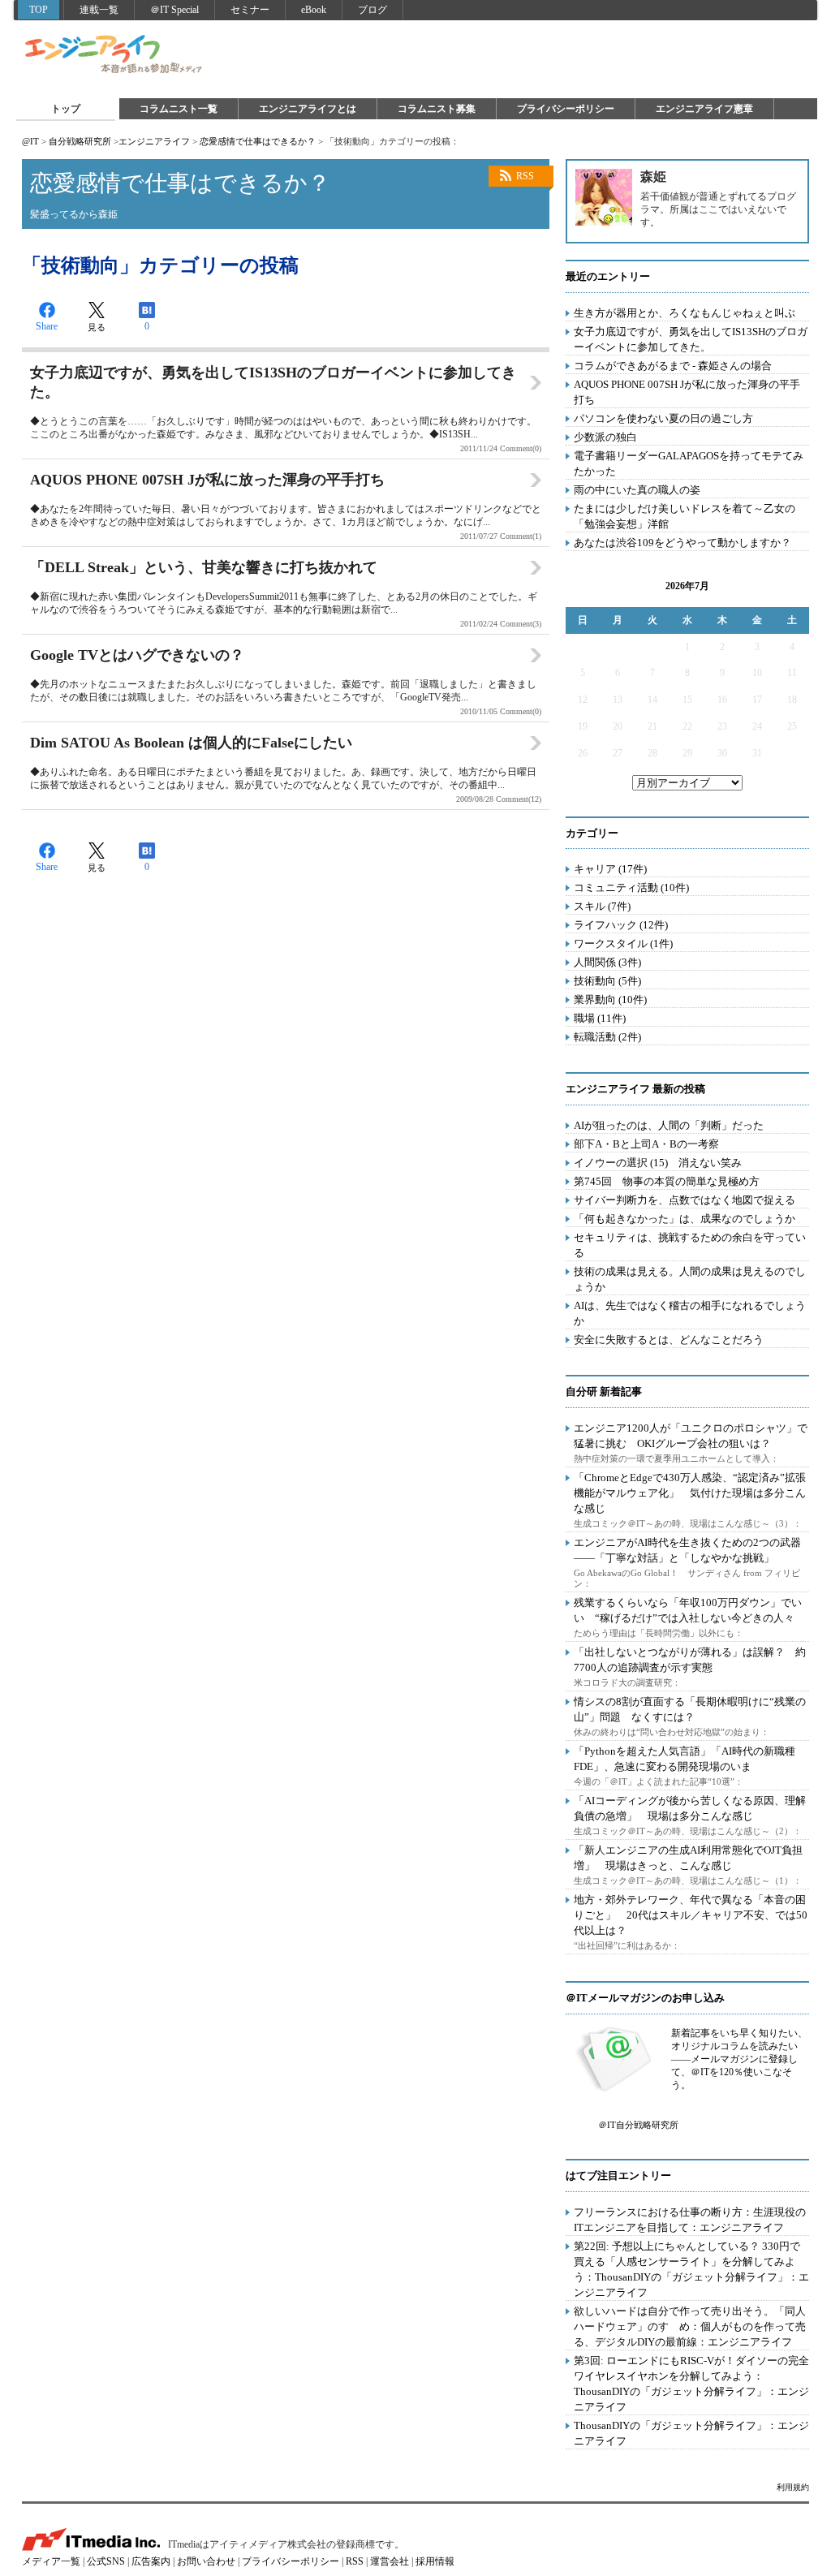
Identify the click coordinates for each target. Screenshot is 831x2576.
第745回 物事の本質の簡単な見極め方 (667, 1181)
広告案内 (151, 2561)
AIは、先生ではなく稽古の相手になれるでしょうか (690, 1313)
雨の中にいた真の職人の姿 (637, 490)
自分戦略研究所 (80, 141)
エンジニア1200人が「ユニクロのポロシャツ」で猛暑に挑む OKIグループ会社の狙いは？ (691, 1436)
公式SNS (106, 2561)
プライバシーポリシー (566, 109)
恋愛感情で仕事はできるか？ (258, 141)
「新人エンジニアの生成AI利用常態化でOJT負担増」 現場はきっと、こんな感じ (688, 1858)
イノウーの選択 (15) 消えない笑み (658, 1163)
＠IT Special (174, 10)
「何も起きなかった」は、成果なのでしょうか (685, 1219)
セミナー (250, 10)
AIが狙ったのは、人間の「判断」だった (669, 1125)
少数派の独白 (605, 437)
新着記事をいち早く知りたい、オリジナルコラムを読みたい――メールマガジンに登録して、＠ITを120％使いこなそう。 (739, 2059)
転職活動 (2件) (607, 1037)
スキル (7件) (602, 906)
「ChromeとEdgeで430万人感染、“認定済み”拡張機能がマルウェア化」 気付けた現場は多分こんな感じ (690, 1493)
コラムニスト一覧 (179, 109)
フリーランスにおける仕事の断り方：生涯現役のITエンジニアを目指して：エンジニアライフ (690, 2220)
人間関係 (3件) (607, 962)
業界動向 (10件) (610, 999)
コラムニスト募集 (437, 109)
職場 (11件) (600, 1018)
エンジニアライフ (114, 55)
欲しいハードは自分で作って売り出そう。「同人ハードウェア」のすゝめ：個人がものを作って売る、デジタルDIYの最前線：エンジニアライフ (690, 2326)
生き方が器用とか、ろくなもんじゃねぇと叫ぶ (685, 313)
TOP (39, 10)
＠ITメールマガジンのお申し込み (645, 1998)
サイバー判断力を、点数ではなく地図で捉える (685, 1200)
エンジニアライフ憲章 (704, 109)
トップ (66, 109)
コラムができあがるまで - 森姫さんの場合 (673, 366)
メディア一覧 (51, 2561)
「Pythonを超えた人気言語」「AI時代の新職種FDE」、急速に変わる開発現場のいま (685, 1759)
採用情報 (435, 2561)
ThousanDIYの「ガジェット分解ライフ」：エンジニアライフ (691, 2433)
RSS (525, 176)
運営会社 (390, 2561)
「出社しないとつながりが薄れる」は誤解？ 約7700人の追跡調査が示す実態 (690, 1660)
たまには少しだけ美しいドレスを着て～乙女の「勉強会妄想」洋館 (685, 516)
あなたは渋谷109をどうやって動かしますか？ (682, 543)
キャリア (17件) (610, 869)
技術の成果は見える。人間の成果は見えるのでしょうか (690, 1279)
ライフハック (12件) (621, 925)
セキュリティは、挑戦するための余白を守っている (690, 1245)
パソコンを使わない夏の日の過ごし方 (663, 418)
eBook (314, 10)
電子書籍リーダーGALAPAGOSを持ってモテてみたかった (689, 463)
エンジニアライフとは (308, 109)
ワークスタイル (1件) (623, 943)
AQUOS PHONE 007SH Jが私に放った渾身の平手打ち (687, 392)
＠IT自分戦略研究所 (638, 2125)
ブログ (372, 10)
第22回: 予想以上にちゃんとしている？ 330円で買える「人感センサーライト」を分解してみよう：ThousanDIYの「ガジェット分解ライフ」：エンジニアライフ (691, 2269)
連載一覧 (99, 10)
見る (97, 327)
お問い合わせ (206, 2561)
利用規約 (793, 2487)
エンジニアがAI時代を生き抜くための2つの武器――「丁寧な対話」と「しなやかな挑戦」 (687, 1550)
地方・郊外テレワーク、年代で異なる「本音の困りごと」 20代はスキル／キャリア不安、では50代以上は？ (691, 1915)
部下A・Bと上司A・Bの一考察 (646, 1144)
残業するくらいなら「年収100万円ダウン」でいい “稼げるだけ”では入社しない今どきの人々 (688, 1610)
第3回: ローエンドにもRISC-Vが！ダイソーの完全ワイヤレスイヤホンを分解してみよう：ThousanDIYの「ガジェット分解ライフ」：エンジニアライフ (691, 2384)
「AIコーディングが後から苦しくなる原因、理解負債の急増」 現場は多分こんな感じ (690, 1808)
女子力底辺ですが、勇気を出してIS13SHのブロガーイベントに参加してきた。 (691, 339)
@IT (30, 141)
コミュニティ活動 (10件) (631, 887)
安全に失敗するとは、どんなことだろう (669, 1340)
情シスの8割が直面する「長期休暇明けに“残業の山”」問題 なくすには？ (690, 1709)
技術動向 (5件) (607, 981)
